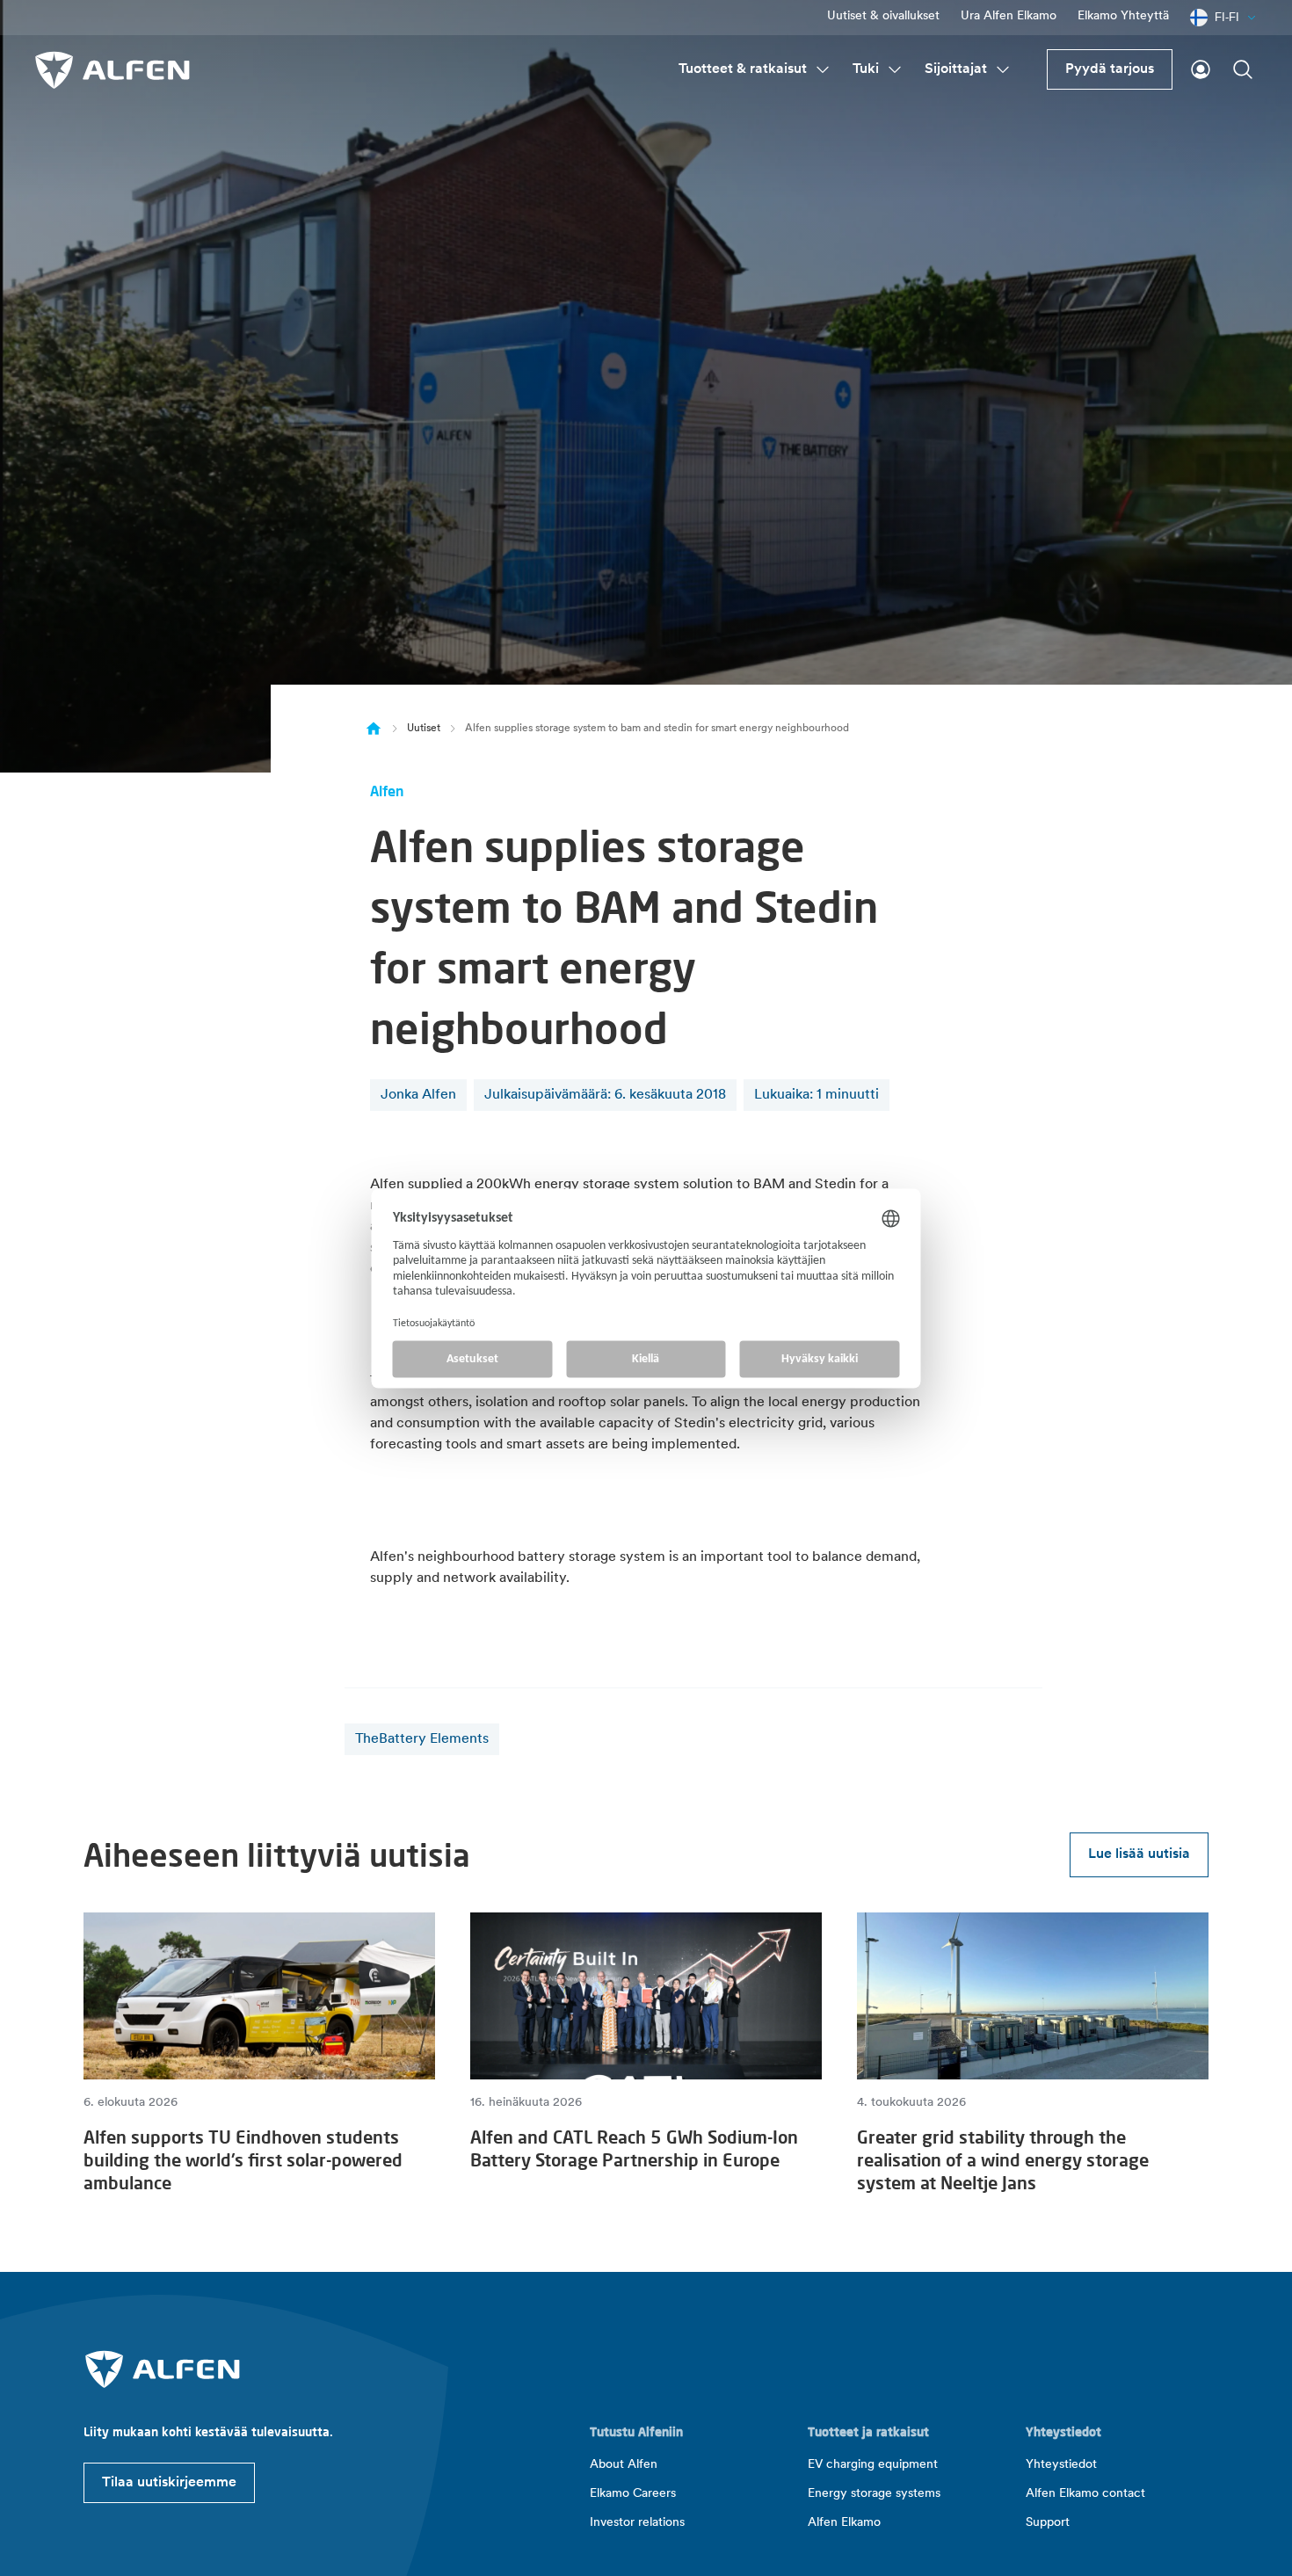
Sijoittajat (956, 69)
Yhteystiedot (1061, 2465)
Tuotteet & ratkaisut (743, 69)
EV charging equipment (873, 2465)
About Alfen (624, 2465)
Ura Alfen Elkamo (1009, 16)
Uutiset (424, 729)
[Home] (374, 729)
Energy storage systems (874, 2494)
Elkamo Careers (633, 2494)
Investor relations (637, 2523)
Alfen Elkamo (844, 2523)
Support (1048, 2523)
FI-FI (1227, 17)
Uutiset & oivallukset (883, 16)
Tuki (866, 69)
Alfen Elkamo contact (1085, 2494)
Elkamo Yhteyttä (1123, 16)
